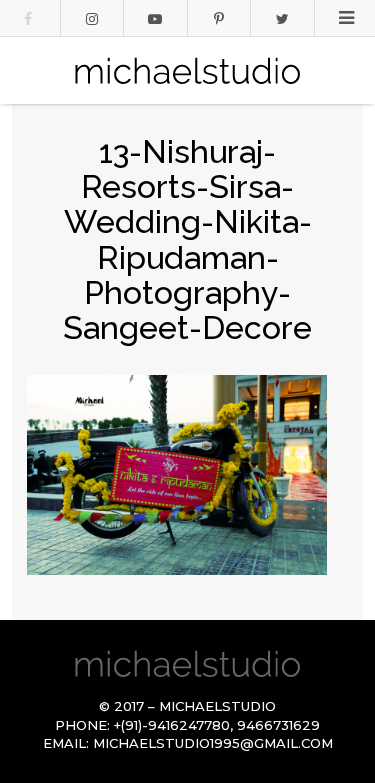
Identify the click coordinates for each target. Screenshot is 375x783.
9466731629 (278, 725)
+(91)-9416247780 (172, 725)
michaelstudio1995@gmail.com (213, 743)
